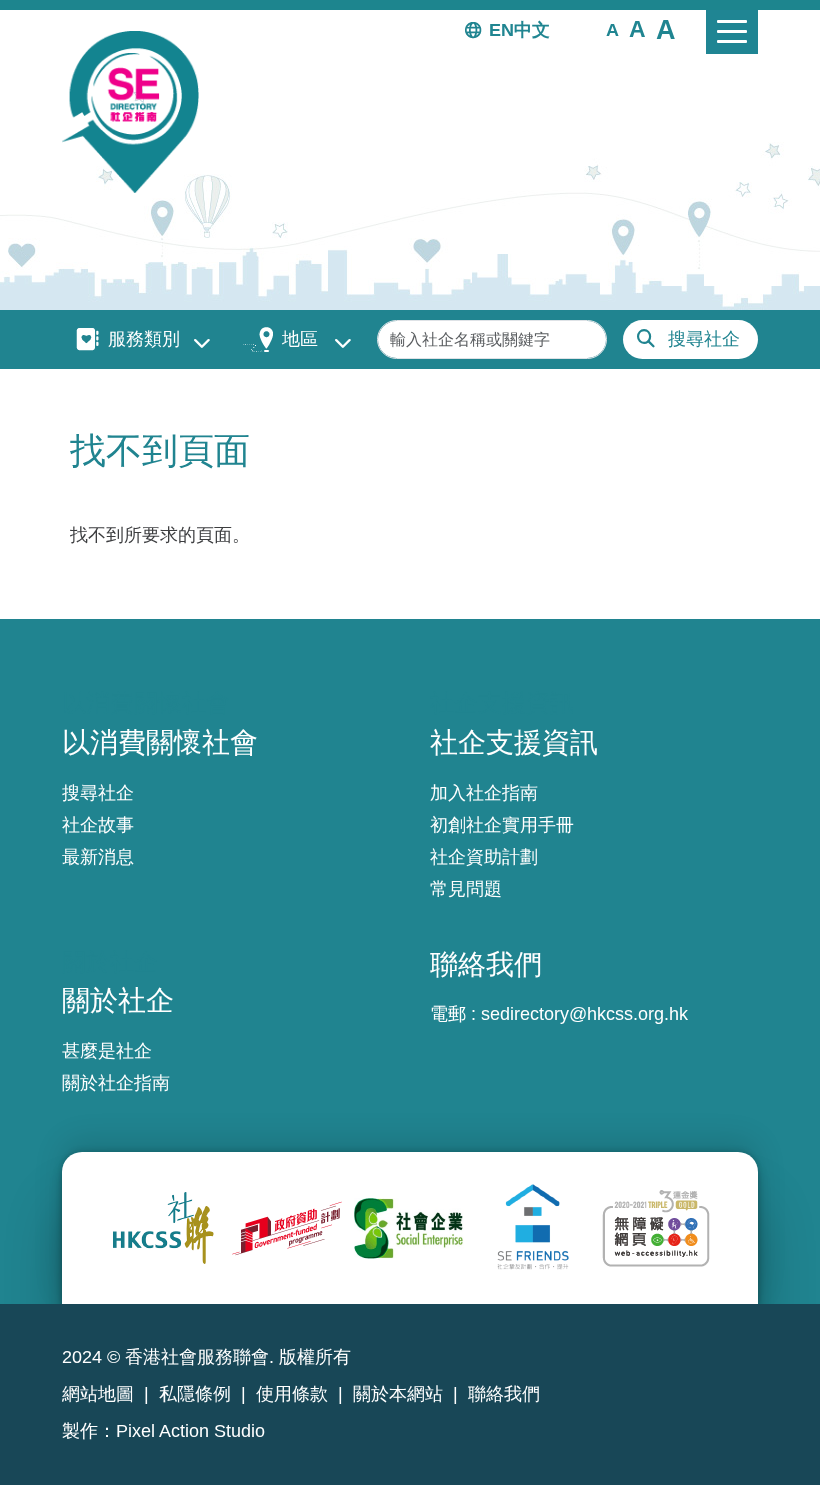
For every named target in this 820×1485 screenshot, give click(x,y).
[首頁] (138, 112)
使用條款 (292, 1394)
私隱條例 (195, 1394)
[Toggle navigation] (732, 32)
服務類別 (144, 339)
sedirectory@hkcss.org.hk (584, 1014)
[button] (612, 29)
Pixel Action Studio (190, 1431)
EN (501, 30)
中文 (532, 30)
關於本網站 (398, 1394)
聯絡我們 (504, 1394)
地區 (300, 339)
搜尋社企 (704, 339)
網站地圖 (98, 1394)
